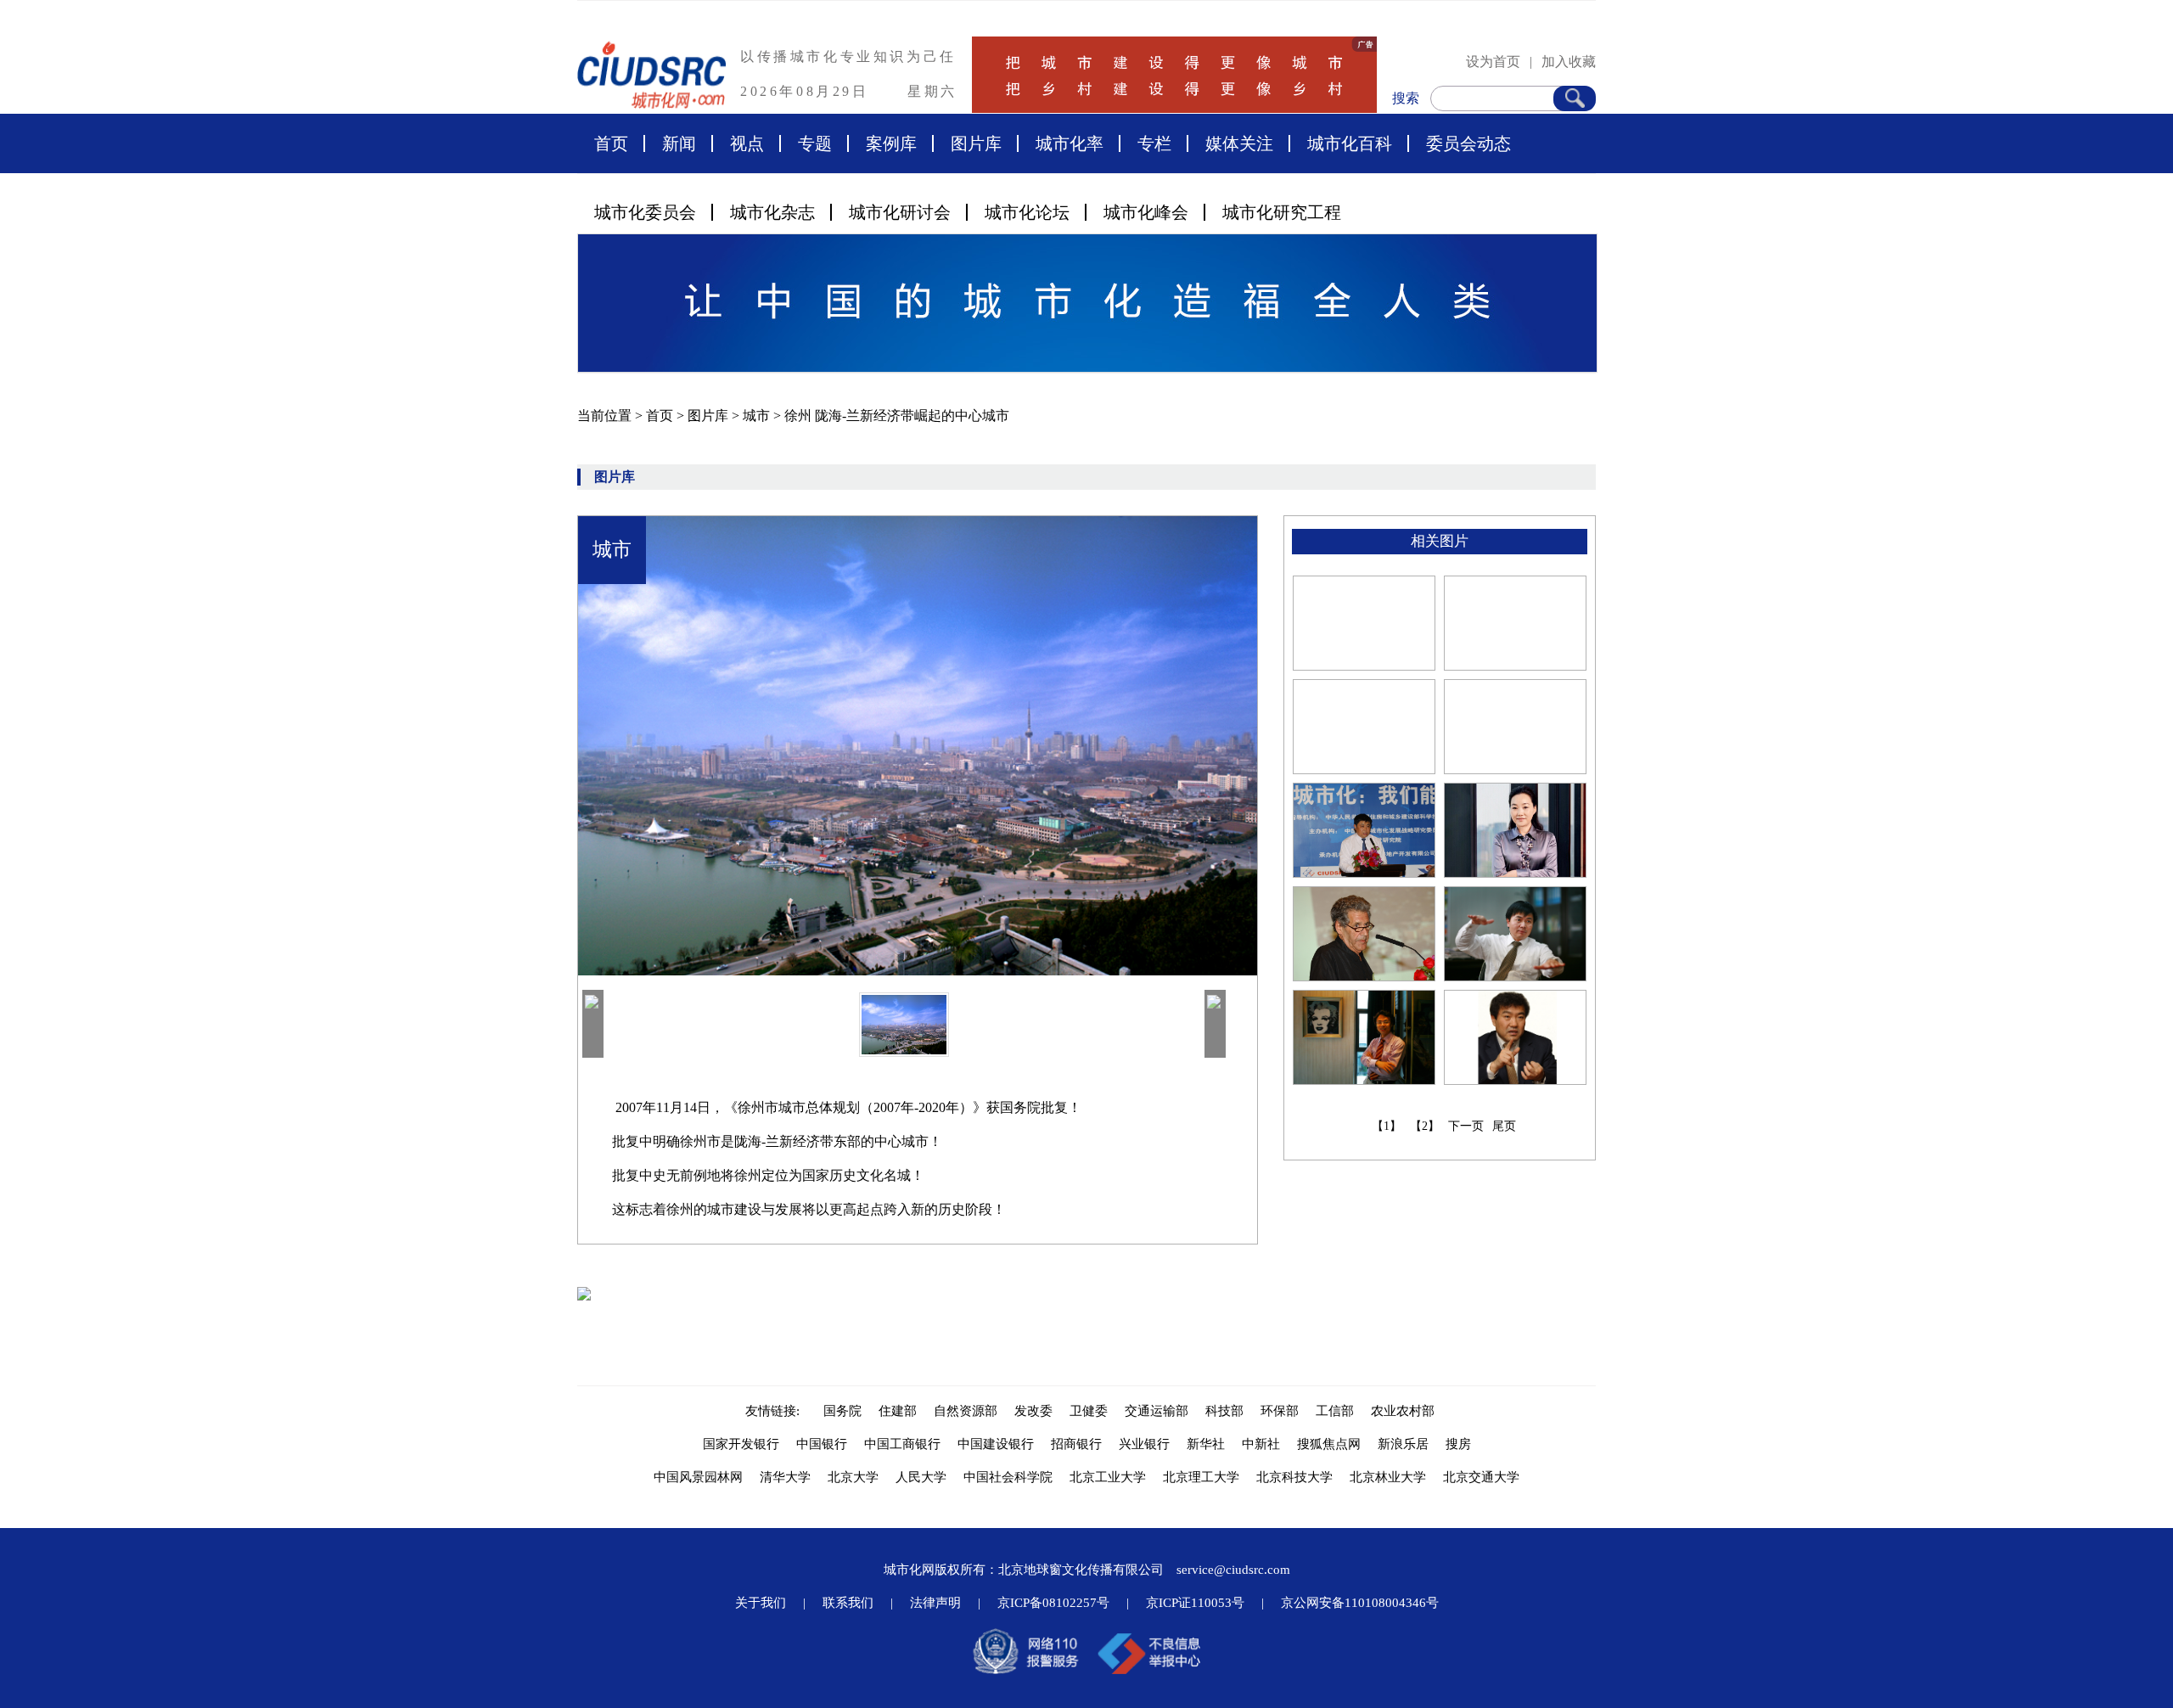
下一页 (1466, 1126)
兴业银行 (1144, 1444)
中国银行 (822, 1444)
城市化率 (1070, 143)
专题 (815, 143)
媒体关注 (1239, 143)
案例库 (891, 143)
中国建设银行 (996, 1444)
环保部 (1280, 1411)
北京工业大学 (1108, 1477)
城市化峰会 (1146, 212)
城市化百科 (1350, 143)
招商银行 (1076, 1444)
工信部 (1335, 1411)
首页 (611, 143)
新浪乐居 (1403, 1444)
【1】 (1387, 1126)
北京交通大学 (1481, 1477)
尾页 (1504, 1126)
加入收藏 (1569, 62)
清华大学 (785, 1477)
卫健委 (1089, 1411)
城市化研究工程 (1282, 212)
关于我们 (761, 1603)
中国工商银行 (902, 1444)
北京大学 (853, 1477)
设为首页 (1493, 62)
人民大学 (921, 1477)
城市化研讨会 (900, 212)
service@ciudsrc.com (1233, 1570)
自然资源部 (966, 1411)
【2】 (1425, 1126)
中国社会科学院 (1008, 1477)
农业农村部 (1403, 1411)
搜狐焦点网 (1329, 1444)
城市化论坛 (1027, 212)
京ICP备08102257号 (1053, 1603)
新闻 (679, 143)
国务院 (842, 1411)
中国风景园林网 (698, 1477)
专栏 (1154, 143)
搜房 (1458, 1444)
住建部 (898, 1411)
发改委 (1033, 1411)
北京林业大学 (1388, 1477)
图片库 (976, 143)
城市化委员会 (645, 212)
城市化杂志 (772, 212)
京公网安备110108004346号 (1360, 1603)
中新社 (1261, 1444)
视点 (747, 143)
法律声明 (935, 1603)
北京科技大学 (1294, 1477)
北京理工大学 (1201, 1477)
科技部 (1224, 1411)
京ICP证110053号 (1195, 1603)
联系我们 (848, 1603)
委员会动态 (1468, 143)
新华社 (1206, 1444)
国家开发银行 (741, 1444)
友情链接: (776, 1411)
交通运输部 (1157, 1411)
